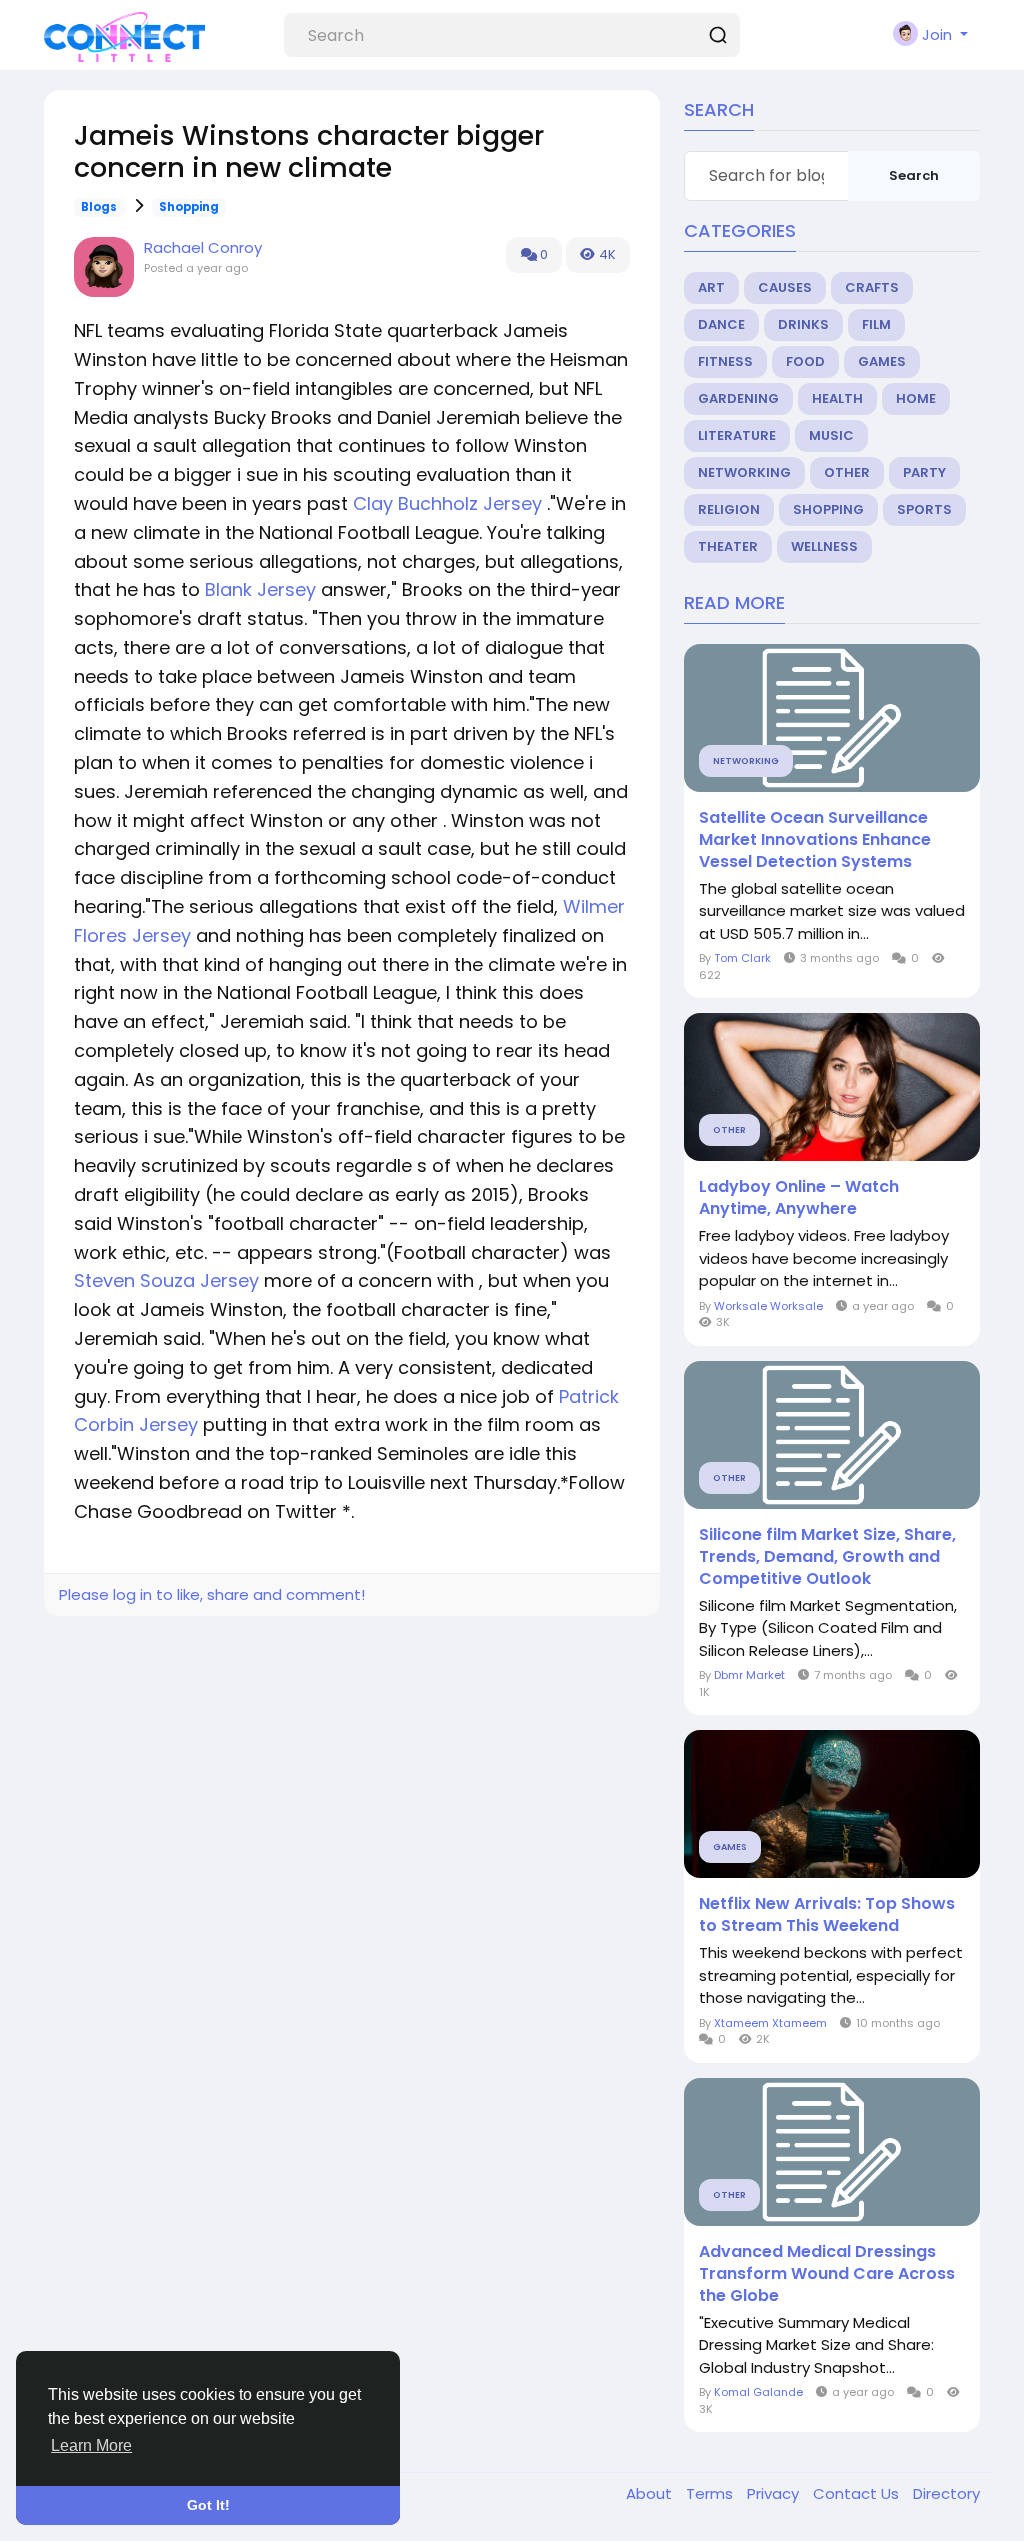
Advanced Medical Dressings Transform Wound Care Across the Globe (827, 2274)
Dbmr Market (749, 1675)
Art (711, 287)
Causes (785, 287)
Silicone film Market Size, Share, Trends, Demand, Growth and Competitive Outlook (827, 1557)
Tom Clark (742, 958)
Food (805, 361)
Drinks (803, 324)
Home (916, 398)
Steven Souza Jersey (166, 1280)
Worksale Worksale (768, 1306)
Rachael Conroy (203, 247)
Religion (729, 509)
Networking (744, 472)
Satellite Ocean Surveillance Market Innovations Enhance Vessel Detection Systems (815, 840)
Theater (728, 546)
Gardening (738, 398)
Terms (711, 2493)
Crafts (872, 287)
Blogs (99, 207)
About (651, 2493)
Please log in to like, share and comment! (212, 1594)
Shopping (189, 207)
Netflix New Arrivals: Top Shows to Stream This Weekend (827, 1915)
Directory (946, 2493)
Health (837, 398)
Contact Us (858, 2493)
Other (847, 472)
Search (914, 175)
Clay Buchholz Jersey (447, 503)
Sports (924, 509)
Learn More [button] (91, 2445)
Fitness (725, 361)
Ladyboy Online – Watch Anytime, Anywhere (799, 1198)
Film (876, 324)
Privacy (775, 2493)
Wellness (824, 546)
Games (882, 361)
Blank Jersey (260, 589)
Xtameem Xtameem (770, 2023)
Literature (737, 435)
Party (924, 472)
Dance (721, 324)
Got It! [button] (208, 2505)
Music (831, 435)
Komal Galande (758, 2392)
